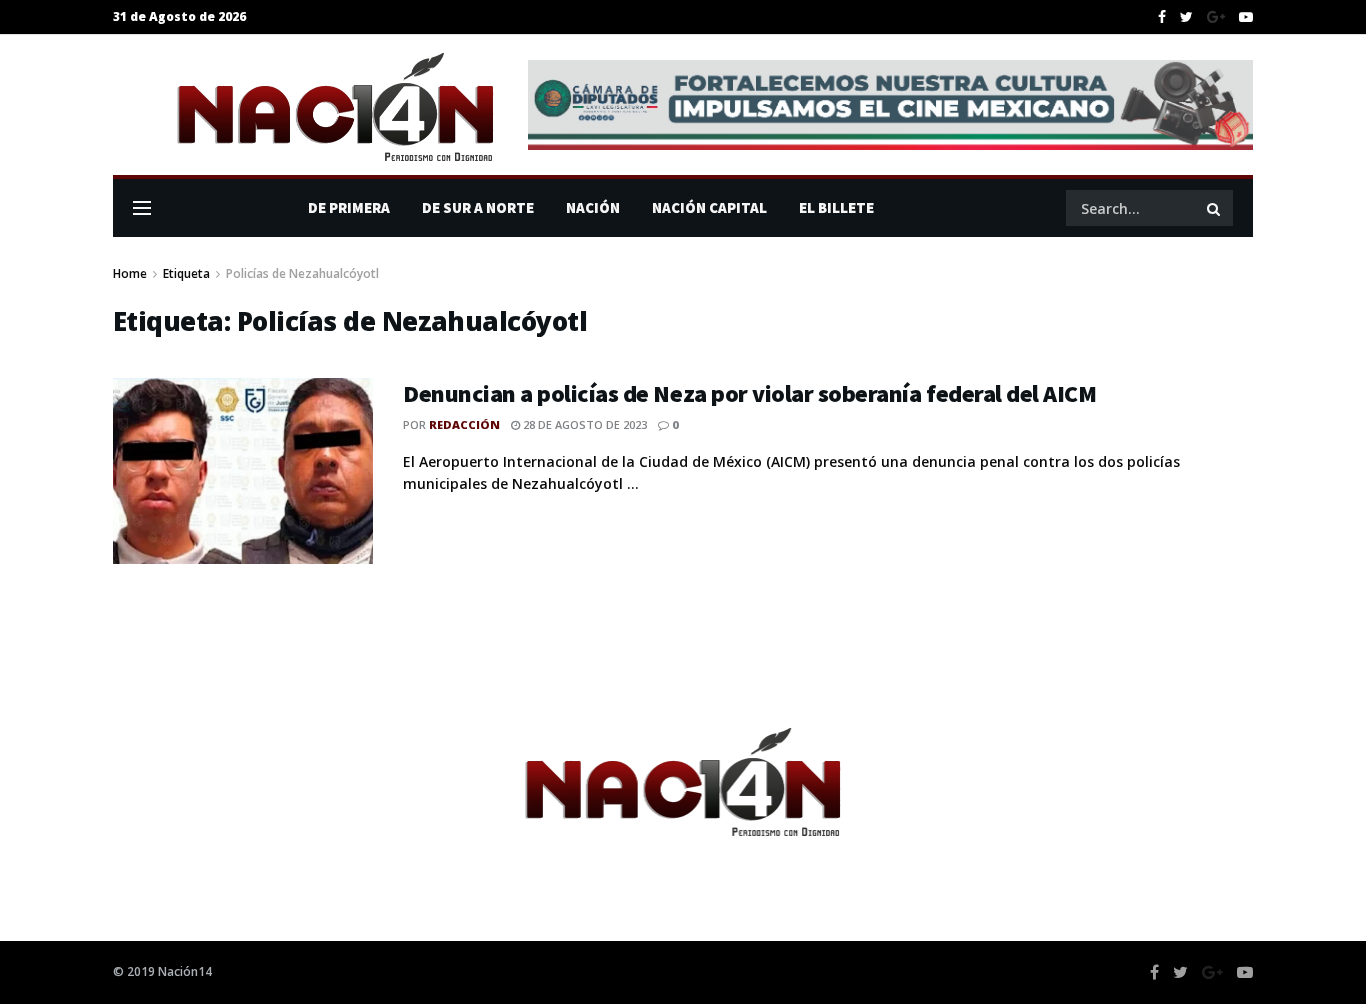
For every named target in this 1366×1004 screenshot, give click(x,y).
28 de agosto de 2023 (583, 424)
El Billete (836, 207)
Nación (593, 207)
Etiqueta (186, 273)
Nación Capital (709, 207)
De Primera (349, 207)
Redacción (464, 424)
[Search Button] (1215, 208)
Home (130, 273)
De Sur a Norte (478, 207)
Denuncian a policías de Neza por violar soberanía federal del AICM (749, 393)
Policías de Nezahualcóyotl (302, 273)
